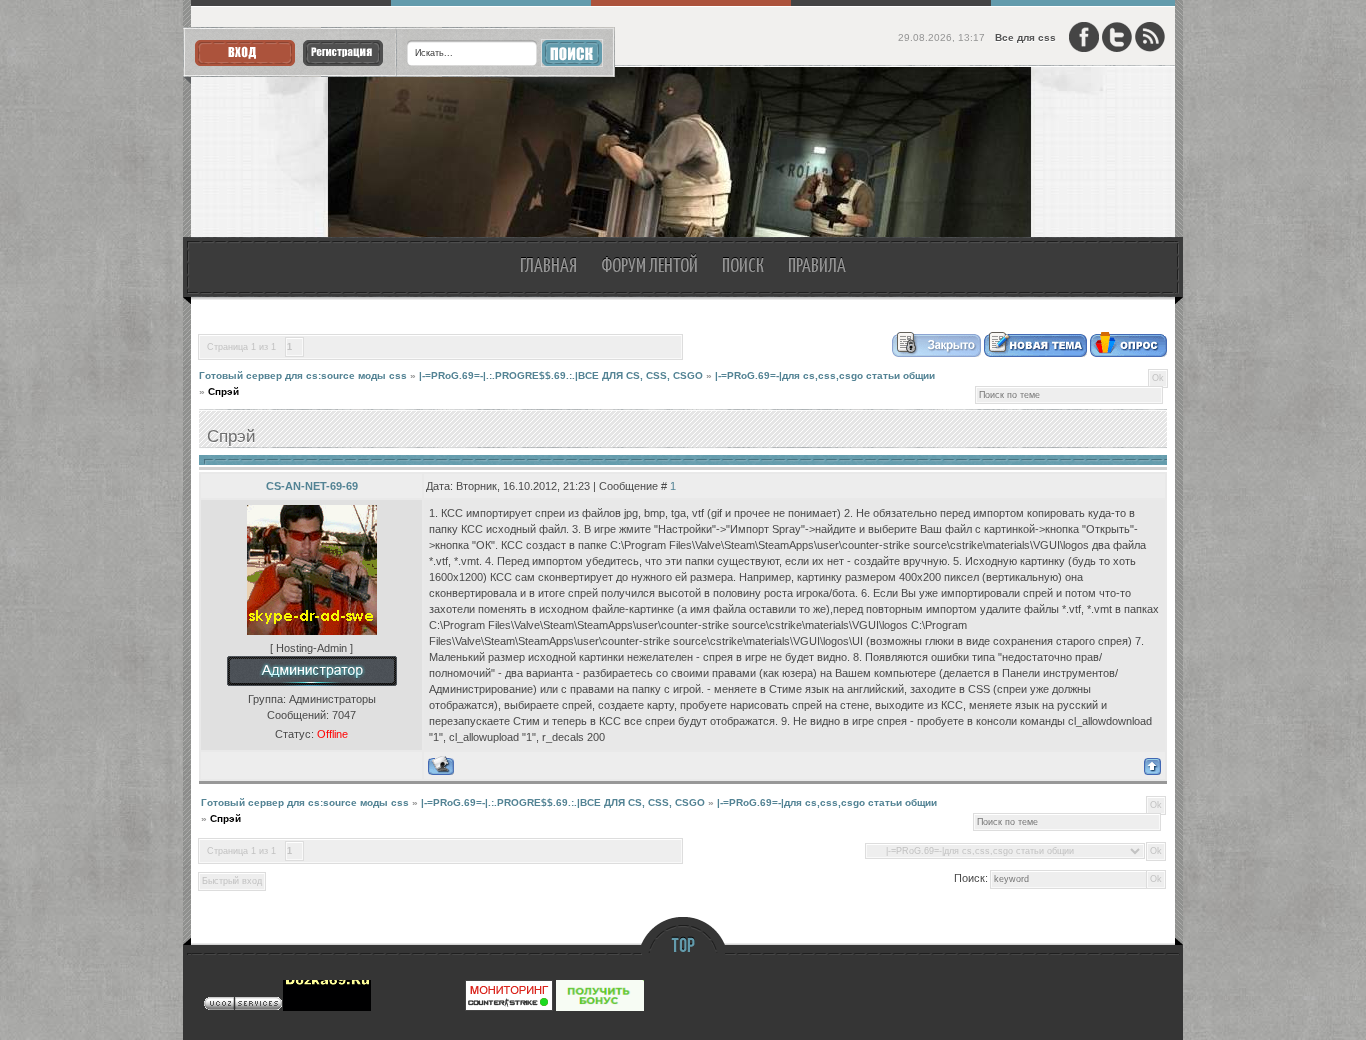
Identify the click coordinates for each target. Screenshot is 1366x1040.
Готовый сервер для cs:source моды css (303, 375)
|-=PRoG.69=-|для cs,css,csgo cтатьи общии (825, 375)
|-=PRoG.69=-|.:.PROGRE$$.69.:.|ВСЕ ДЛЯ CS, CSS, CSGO (561, 375)
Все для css (1025, 37)
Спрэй (223, 391)
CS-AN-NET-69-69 (312, 486)
